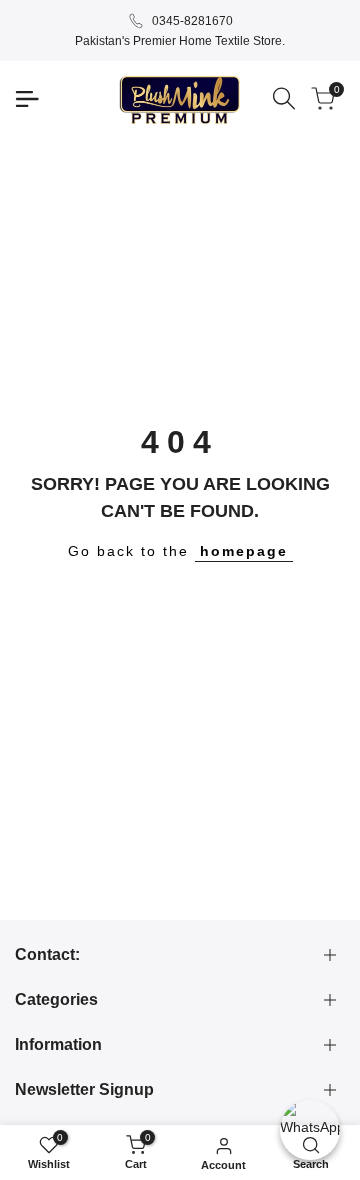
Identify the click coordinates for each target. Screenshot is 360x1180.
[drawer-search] (284, 98)
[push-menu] (27, 99)
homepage (244, 551)
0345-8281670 (192, 21)
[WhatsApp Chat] (310, 1130)
